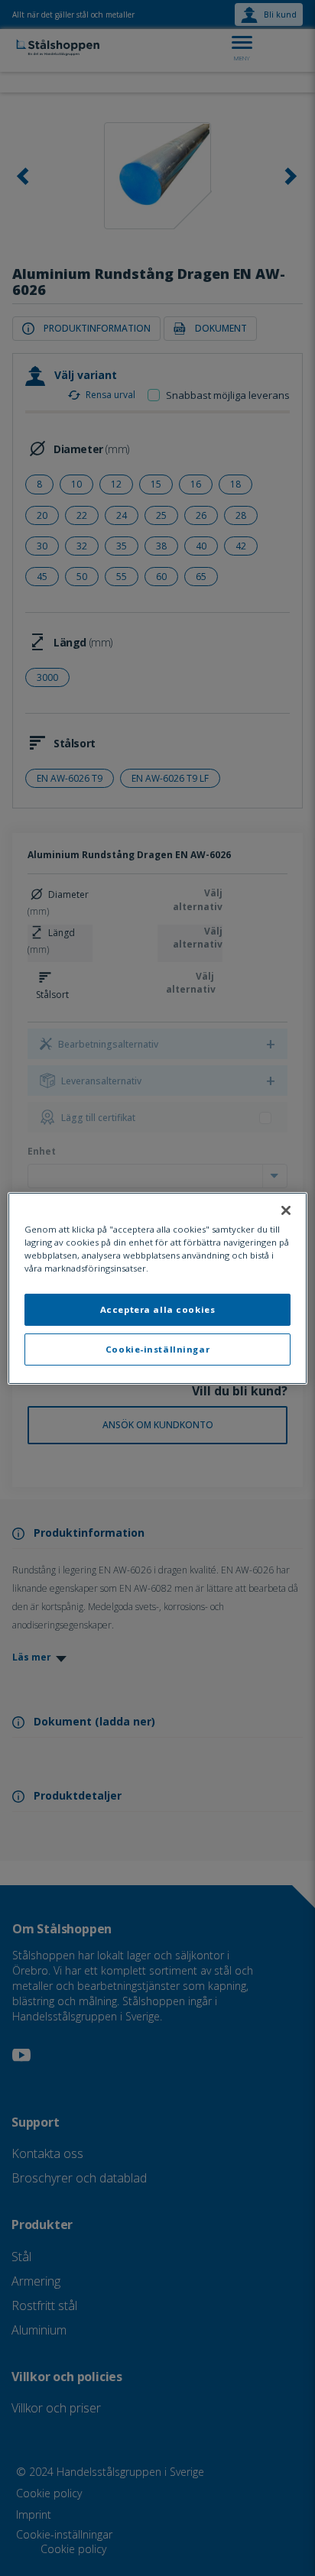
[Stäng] (286, 1210)
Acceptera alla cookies (158, 1309)
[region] (157, 1288)
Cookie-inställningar (157, 1349)
